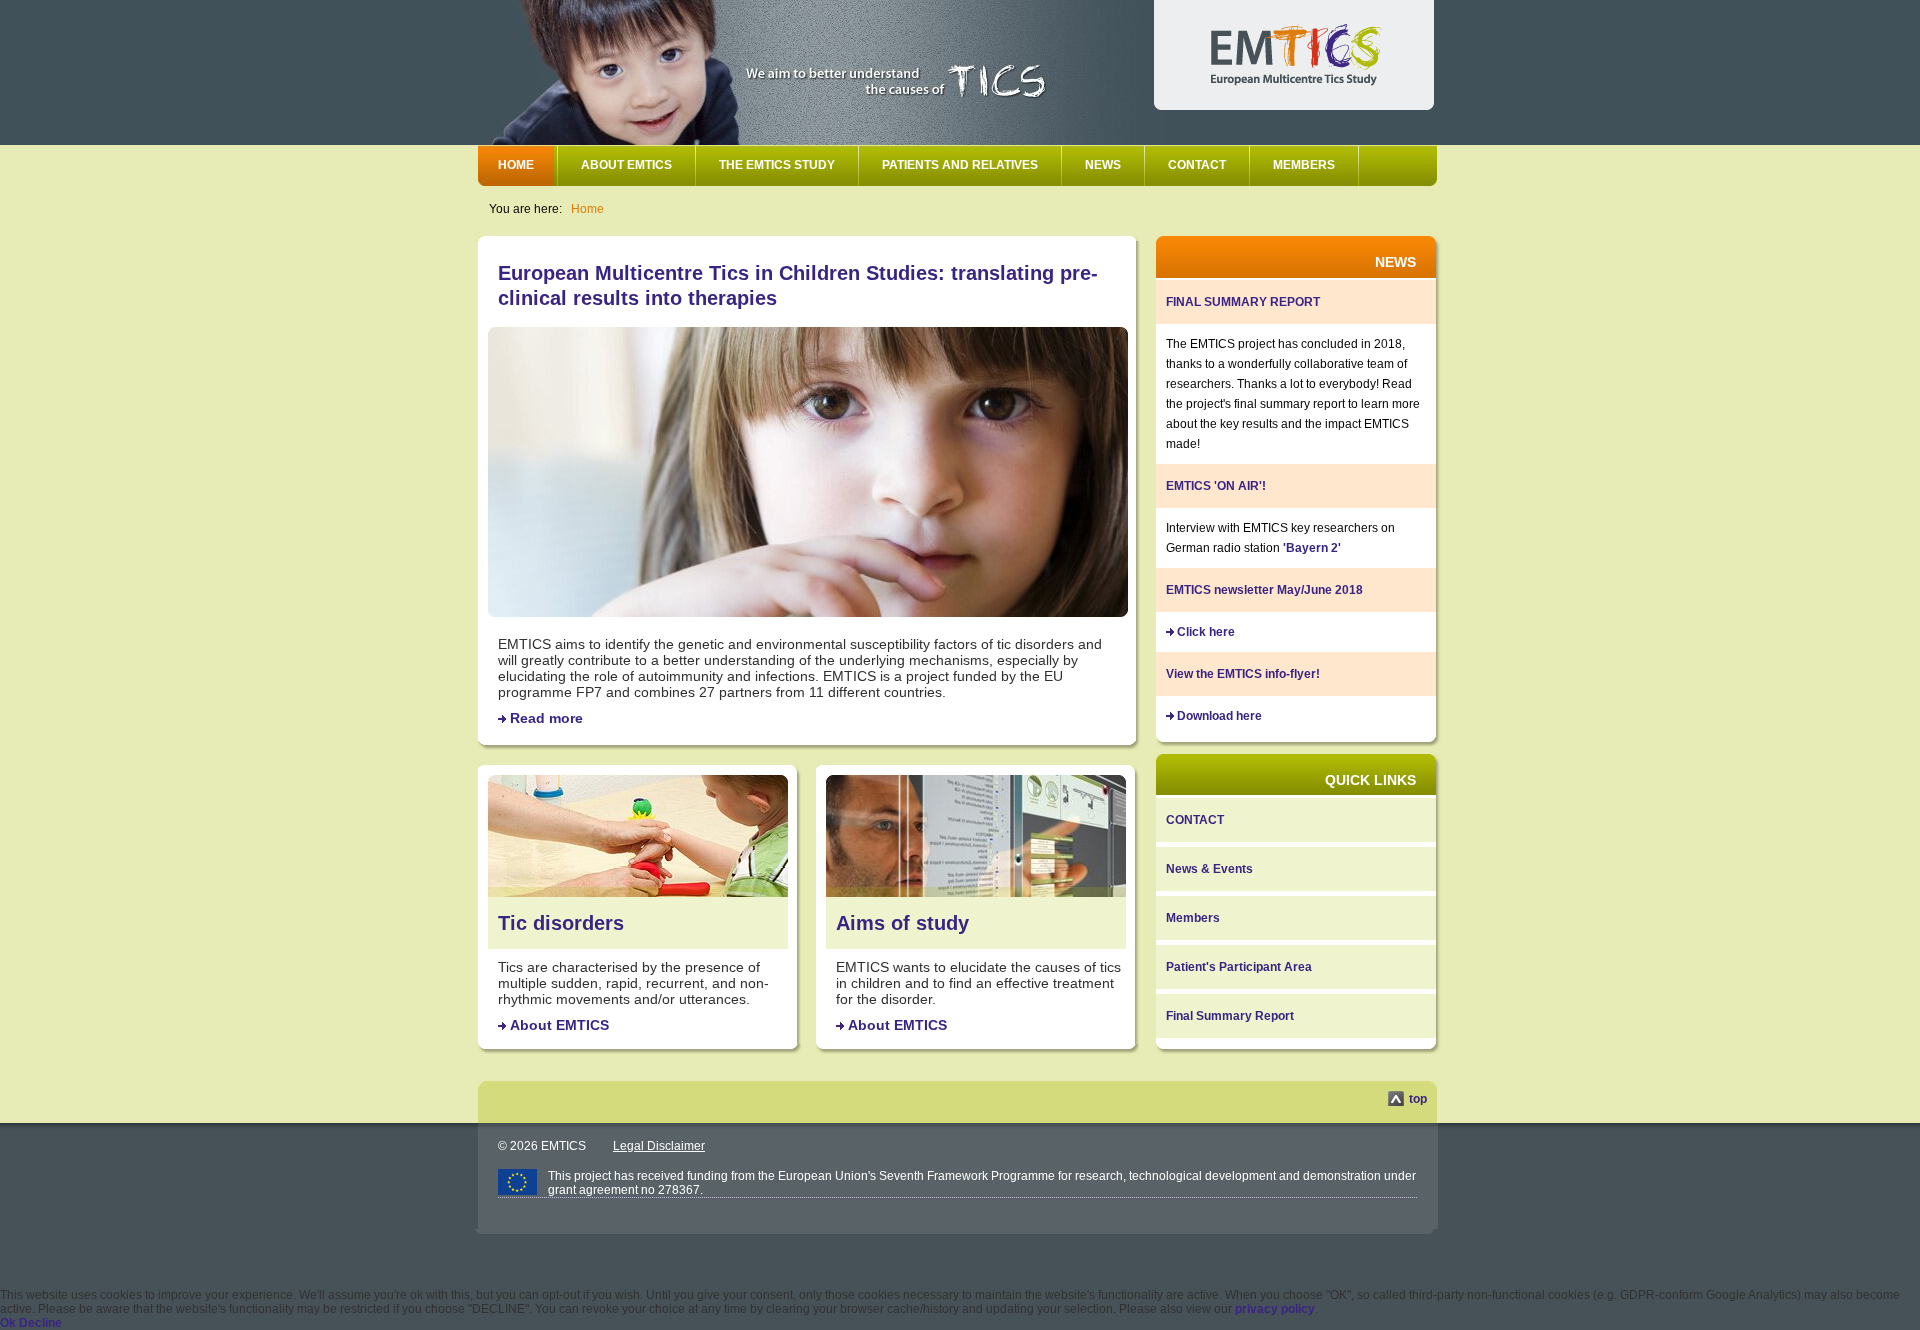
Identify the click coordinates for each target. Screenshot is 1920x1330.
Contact (1197, 165)
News (1103, 165)
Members (1304, 165)
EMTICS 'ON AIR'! (1216, 486)
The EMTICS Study (777, 165)
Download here (1219, 716)
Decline (40, 1323)
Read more (546, 718)
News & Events (1209, 869)
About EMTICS (626, 165)
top (1418, 1099)
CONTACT (1195, 820)
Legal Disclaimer (659, 1146)
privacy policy (1275, 1309)
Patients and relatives (960, 165)
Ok (8, 1323)
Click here (1206, 632)
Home (516, 165)
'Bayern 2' (1312, 548)
